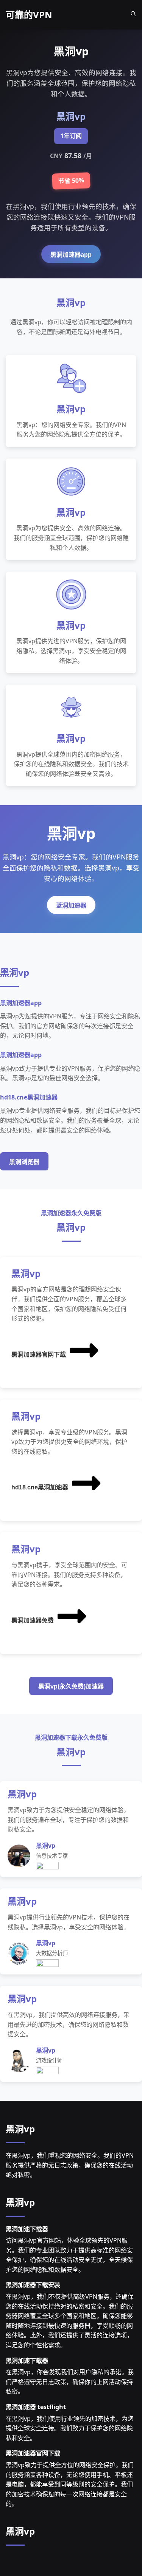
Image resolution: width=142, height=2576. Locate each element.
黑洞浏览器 (24, 1162)
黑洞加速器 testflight (36, 2407)
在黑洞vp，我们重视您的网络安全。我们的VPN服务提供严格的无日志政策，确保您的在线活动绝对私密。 (70, 2165)
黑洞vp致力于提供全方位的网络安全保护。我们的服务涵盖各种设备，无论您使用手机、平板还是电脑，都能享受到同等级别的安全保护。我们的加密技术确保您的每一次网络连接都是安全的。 (70, 2484)
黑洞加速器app (71, 255)
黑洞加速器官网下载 (39, 1355)
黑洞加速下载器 (27, 2229)
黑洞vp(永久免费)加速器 (71, 1686)
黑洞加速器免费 (33, 1620)
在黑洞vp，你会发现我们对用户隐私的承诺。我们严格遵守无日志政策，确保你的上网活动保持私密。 (70, 2382)
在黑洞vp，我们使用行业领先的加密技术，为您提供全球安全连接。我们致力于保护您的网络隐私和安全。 (70, 2428)
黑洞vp (20, 2129)
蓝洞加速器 (71, 906)
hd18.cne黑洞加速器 (40, 1487)
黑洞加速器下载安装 (33, 2285)
